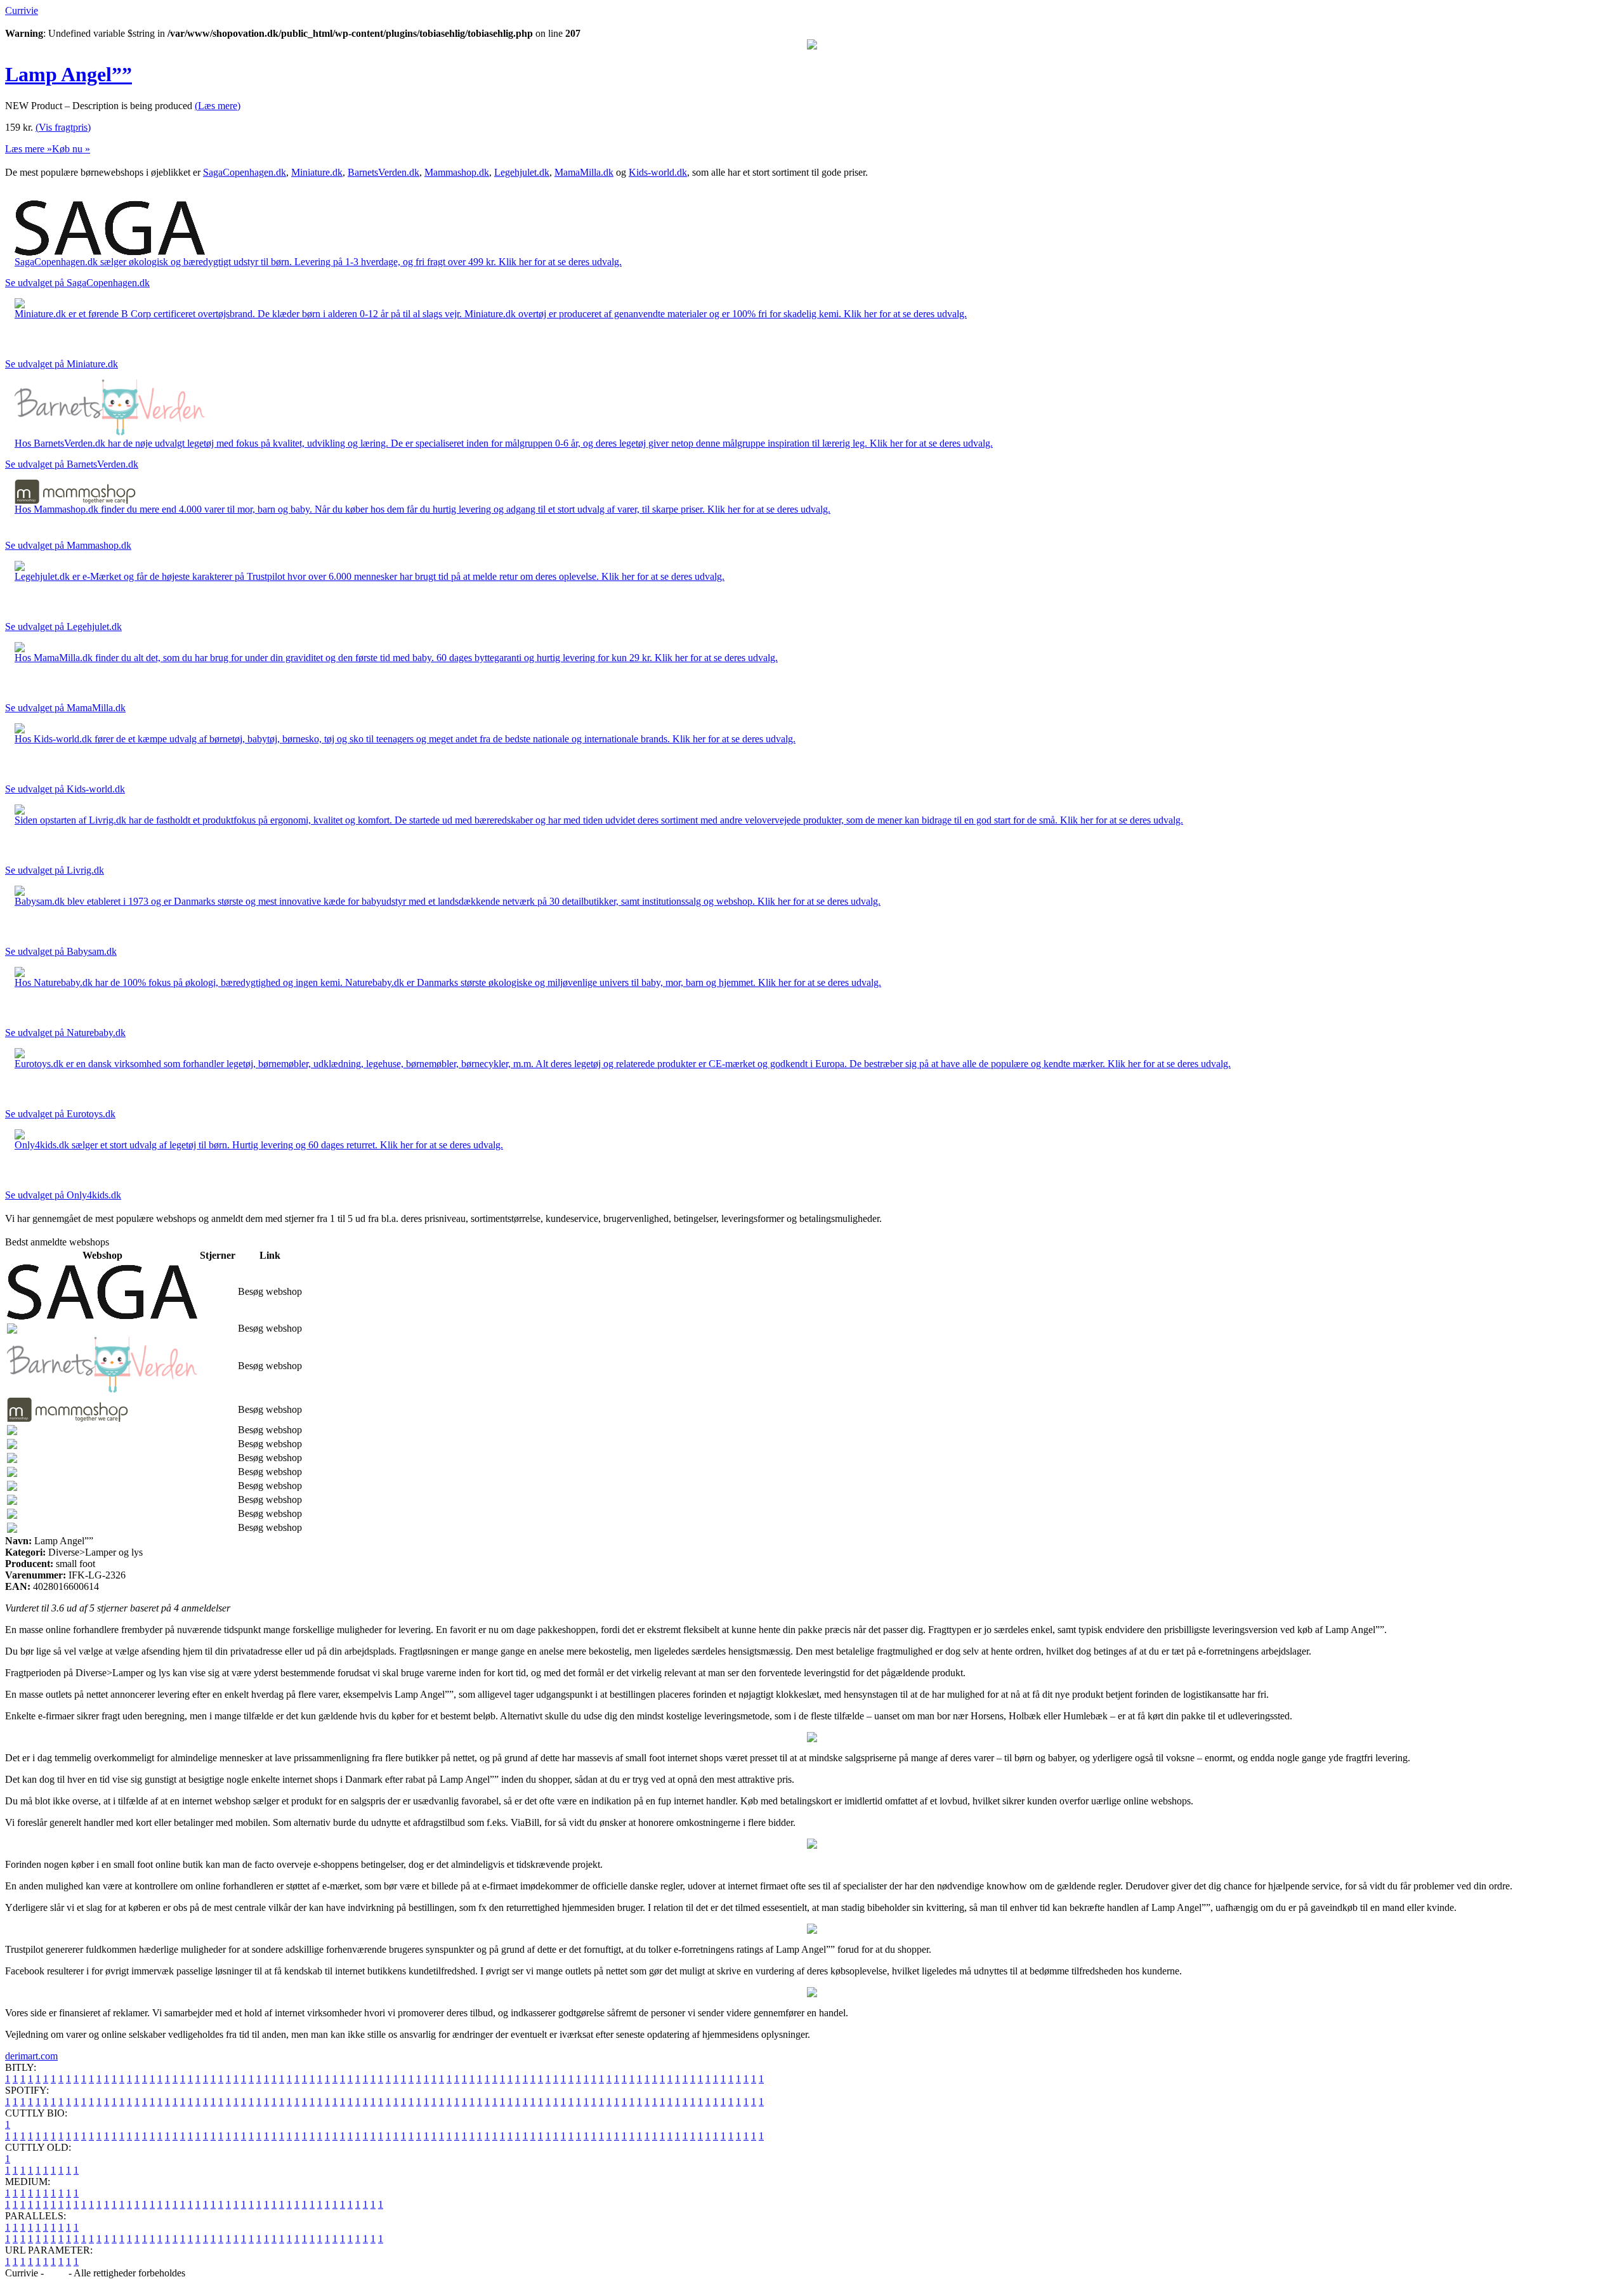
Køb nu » (71, 149)
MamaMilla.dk (584, 172)
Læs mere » (29, 149)
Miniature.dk (317, 172)
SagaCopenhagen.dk (245, 172)
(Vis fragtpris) (63, 127)
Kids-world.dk (658, 172)
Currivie (22, 10)
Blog (56, 2273)
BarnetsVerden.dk (383, 172)
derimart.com (31, 2056)
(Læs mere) (218, 106)
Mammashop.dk (457, 172)
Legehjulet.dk (522, 172)
